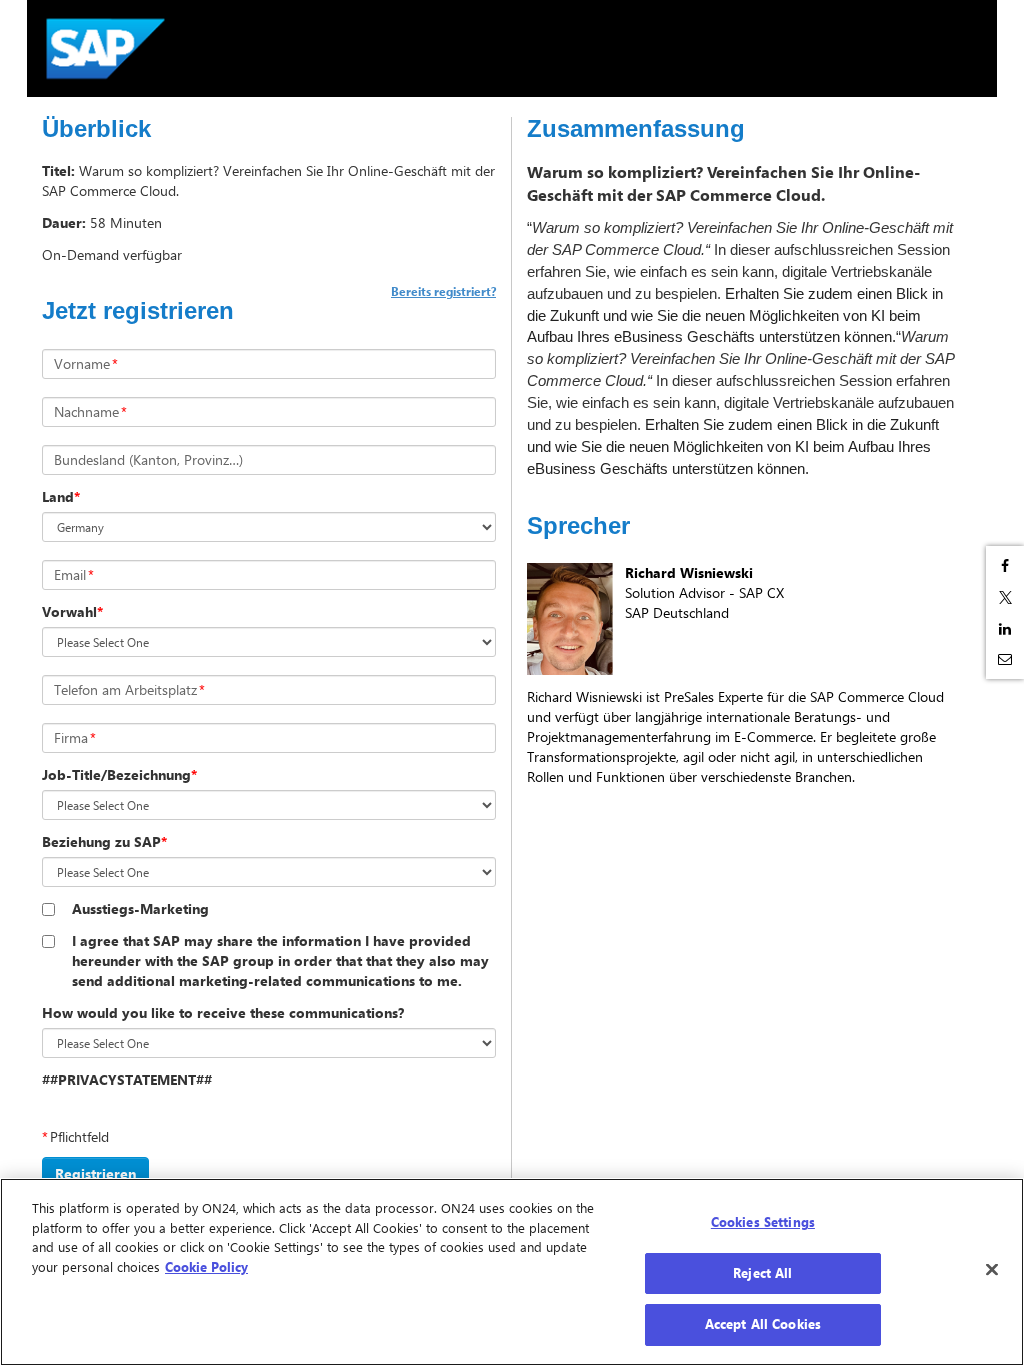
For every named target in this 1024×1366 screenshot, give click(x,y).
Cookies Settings (763, 1222)
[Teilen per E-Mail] (1005, 659)
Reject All (762, 1273)
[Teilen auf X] (1005, 597)
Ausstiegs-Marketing (140, 908)
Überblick (96, 129)
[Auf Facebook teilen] (1005, 566)
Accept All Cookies (763, 1324)
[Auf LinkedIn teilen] (1005, 629)
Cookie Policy (206, 1267)
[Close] (992, 1270)
